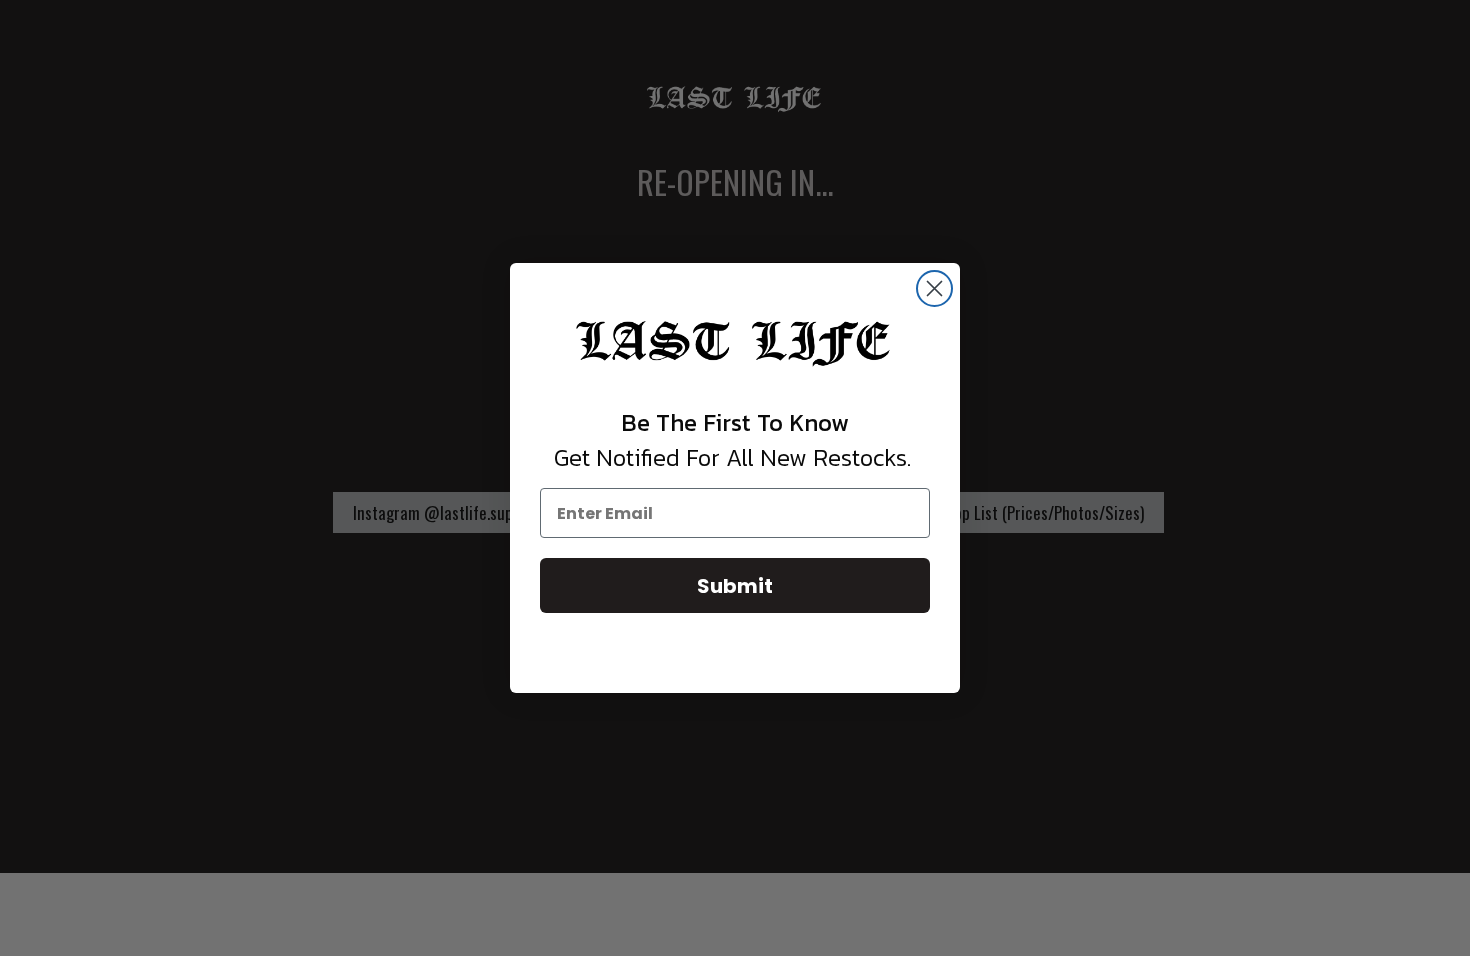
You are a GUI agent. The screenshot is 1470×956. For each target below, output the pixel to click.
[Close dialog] (934, 288)
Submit (735, 586)
